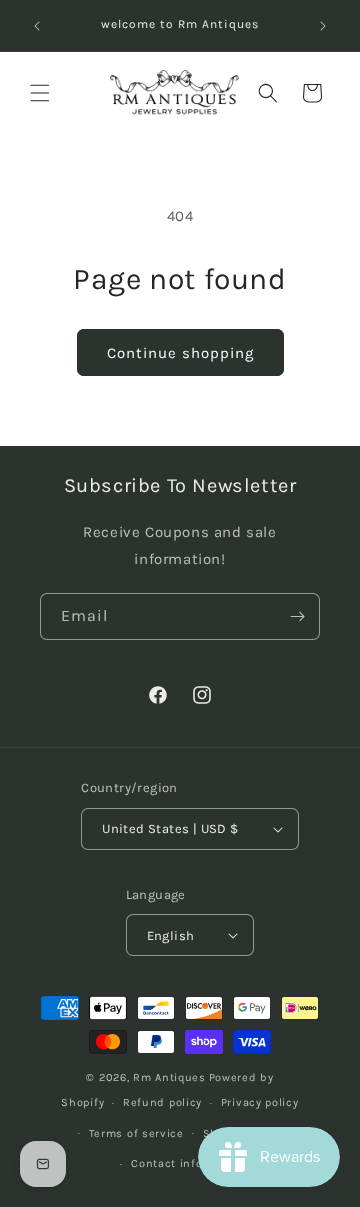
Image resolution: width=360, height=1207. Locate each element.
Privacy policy (260, 1102)
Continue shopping (180, 353)
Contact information (189, 1163)
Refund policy (162, 1102)
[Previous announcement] (37, 26)
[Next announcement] (323, 26)
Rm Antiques (169, 1077)
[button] (40, 93)
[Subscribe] (297, 616)
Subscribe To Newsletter (180, 485)
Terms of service (136, 1133)
